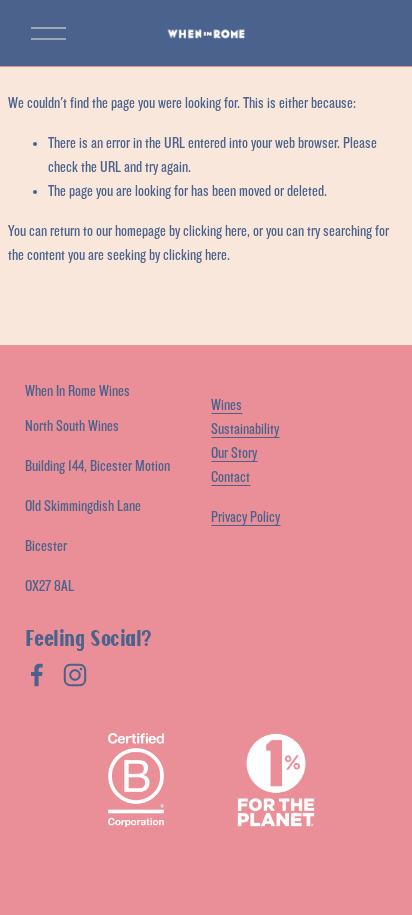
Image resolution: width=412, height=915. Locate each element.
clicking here (215, 231)
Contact (230, 477)
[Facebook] (37, 675)
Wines (226, 405)
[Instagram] (75, 675)
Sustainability (245, 429)
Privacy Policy (245, 517)
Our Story (234, 453)
